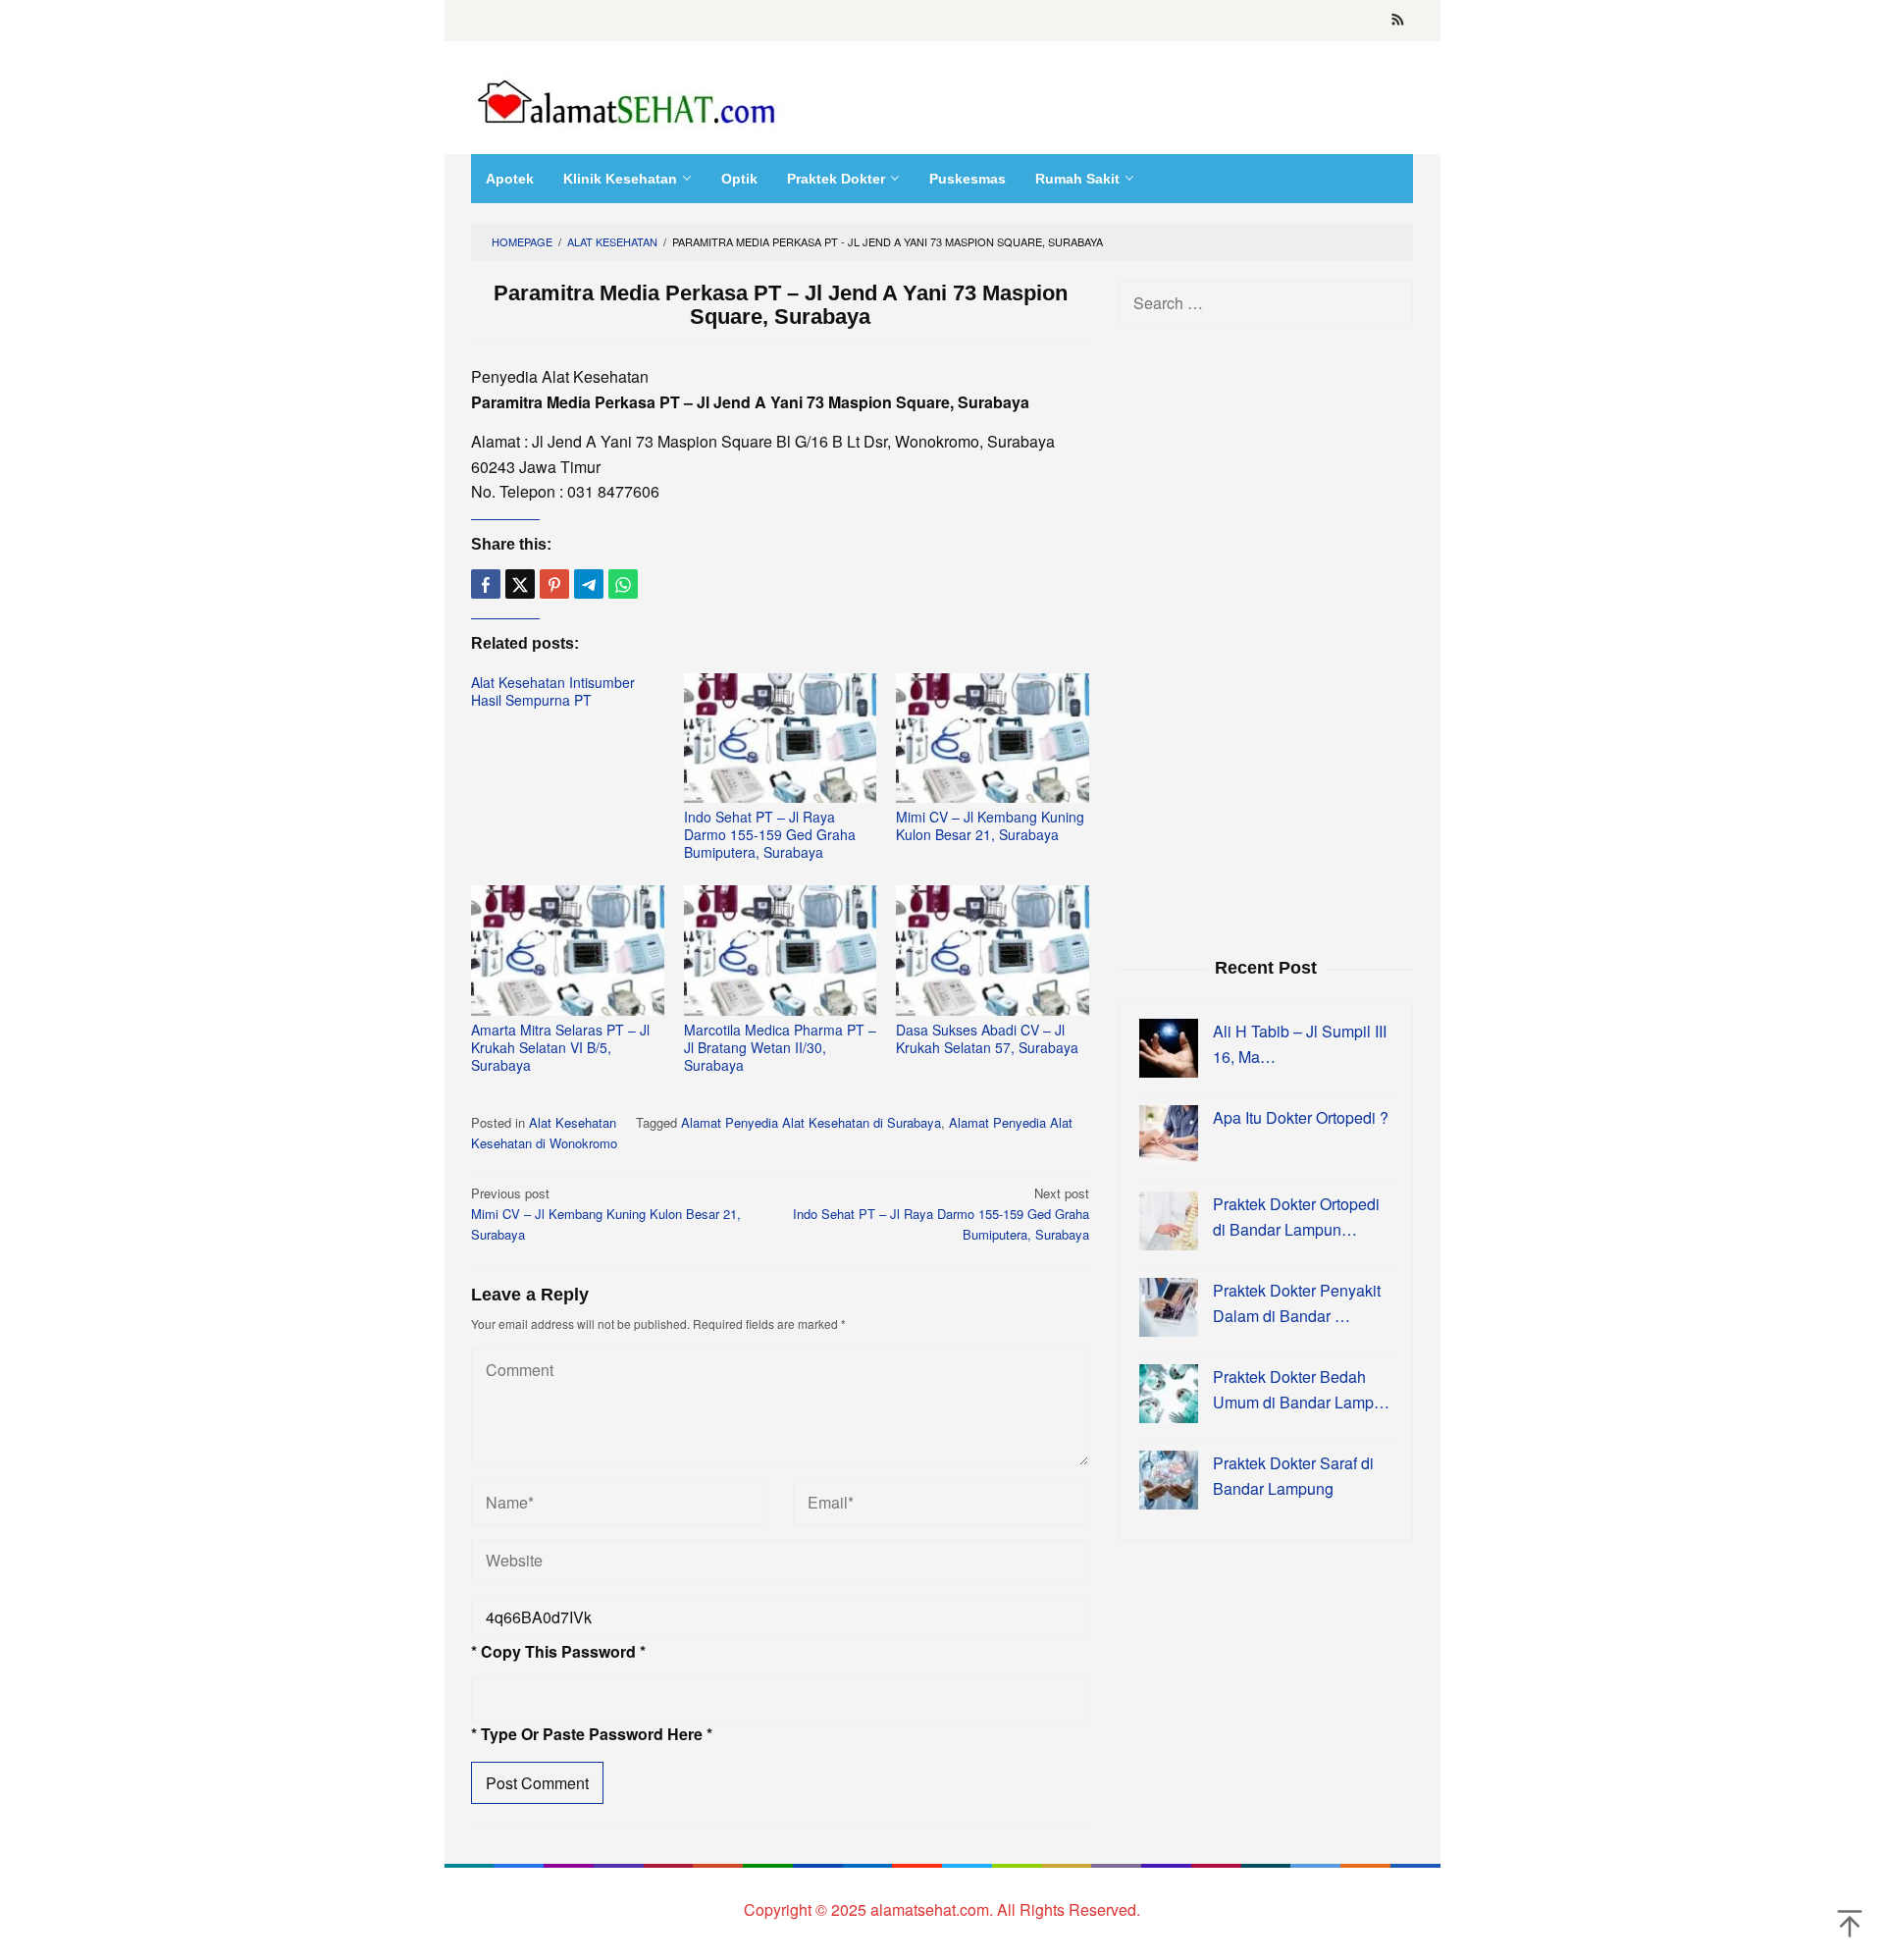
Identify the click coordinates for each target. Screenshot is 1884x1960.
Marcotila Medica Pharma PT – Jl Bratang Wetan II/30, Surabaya (780, 1047)
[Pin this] (554, 584)
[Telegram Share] (589, 584)
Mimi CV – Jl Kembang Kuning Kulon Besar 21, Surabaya (990, 825)
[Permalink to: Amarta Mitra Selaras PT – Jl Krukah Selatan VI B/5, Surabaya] (568, 951)
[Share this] (486, 584)
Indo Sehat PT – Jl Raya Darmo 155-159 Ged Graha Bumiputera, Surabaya (770, 834)
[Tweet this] (520, 584)
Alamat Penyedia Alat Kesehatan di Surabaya (811, 1122)
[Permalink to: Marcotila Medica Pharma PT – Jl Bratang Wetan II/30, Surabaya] (781, 951)
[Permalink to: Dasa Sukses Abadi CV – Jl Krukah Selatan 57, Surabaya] (993, 951)
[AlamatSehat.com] (628, 98)
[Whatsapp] (623, 584)
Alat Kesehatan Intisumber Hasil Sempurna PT (553, 691)
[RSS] (1398, 21)
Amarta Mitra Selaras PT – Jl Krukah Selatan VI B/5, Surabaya (560, 1047)
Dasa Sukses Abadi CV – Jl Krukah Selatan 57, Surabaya (987, 1038)
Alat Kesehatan (573, 1122)
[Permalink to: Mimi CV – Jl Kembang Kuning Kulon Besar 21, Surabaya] (993, 739)
